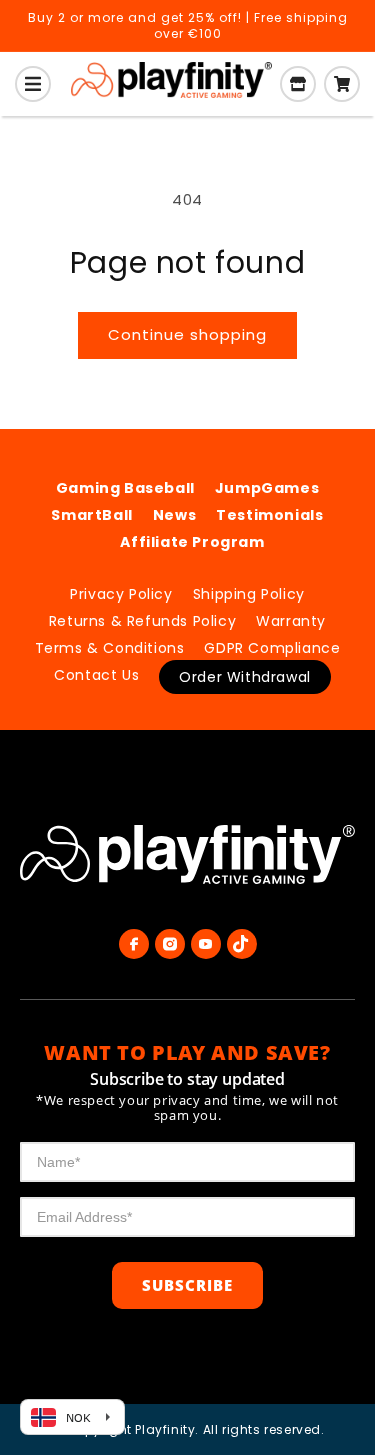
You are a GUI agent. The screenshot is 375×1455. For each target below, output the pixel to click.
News (174, 515)
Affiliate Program (192, 542)
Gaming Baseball (125, 488)
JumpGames (267, 488)
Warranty (291, 621)
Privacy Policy (121, 594)
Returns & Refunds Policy (142, 621)
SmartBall (91, 515)
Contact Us (96, 675)
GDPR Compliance (272, 648)
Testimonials (269, 515)
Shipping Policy (249, 594)
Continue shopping (187, 334)
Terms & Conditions (110, 648)
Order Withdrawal (245, 677)
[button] (33, 84)
